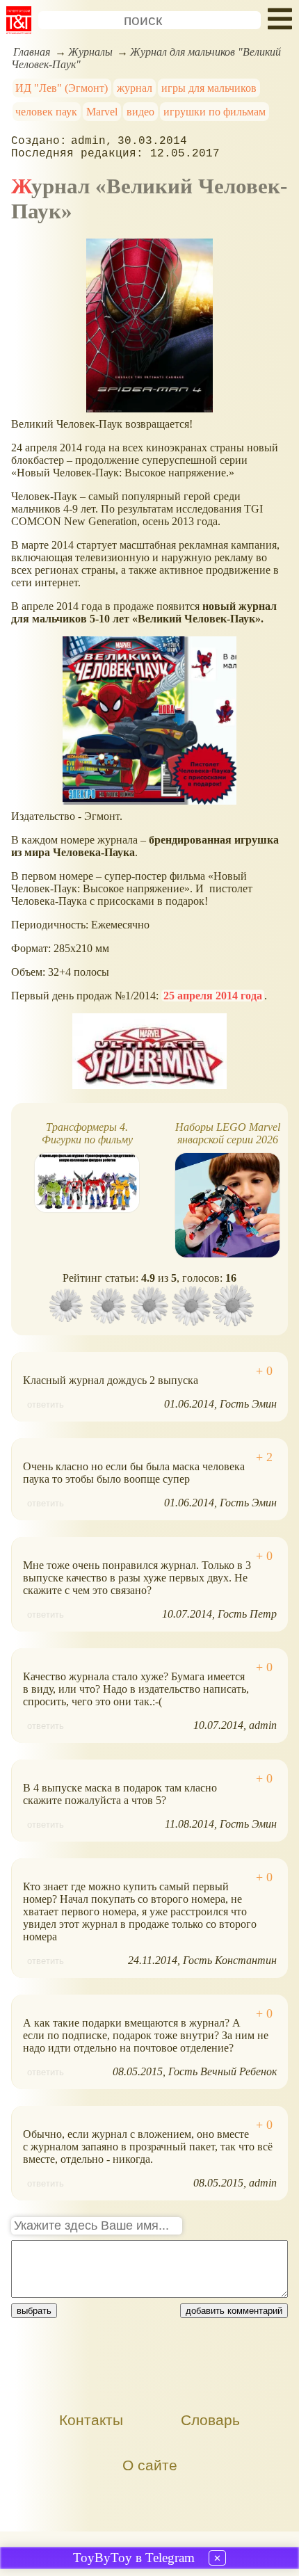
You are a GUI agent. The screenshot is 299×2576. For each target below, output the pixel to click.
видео (140, 112)
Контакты (91, 2420)
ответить (46, 1404)
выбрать (34, 2311)
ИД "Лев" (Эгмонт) (62, 88)
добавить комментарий (234, 2311)
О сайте (150, 2465)
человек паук (46, 112)
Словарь (210, 2420)
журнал (135, 88)
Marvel (102, 112)
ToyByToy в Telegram (134, 2558)
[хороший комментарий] (264, 1371)
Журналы (90, 52)
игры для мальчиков (209, 88)
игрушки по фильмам (215, 112)
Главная (32, 52)
